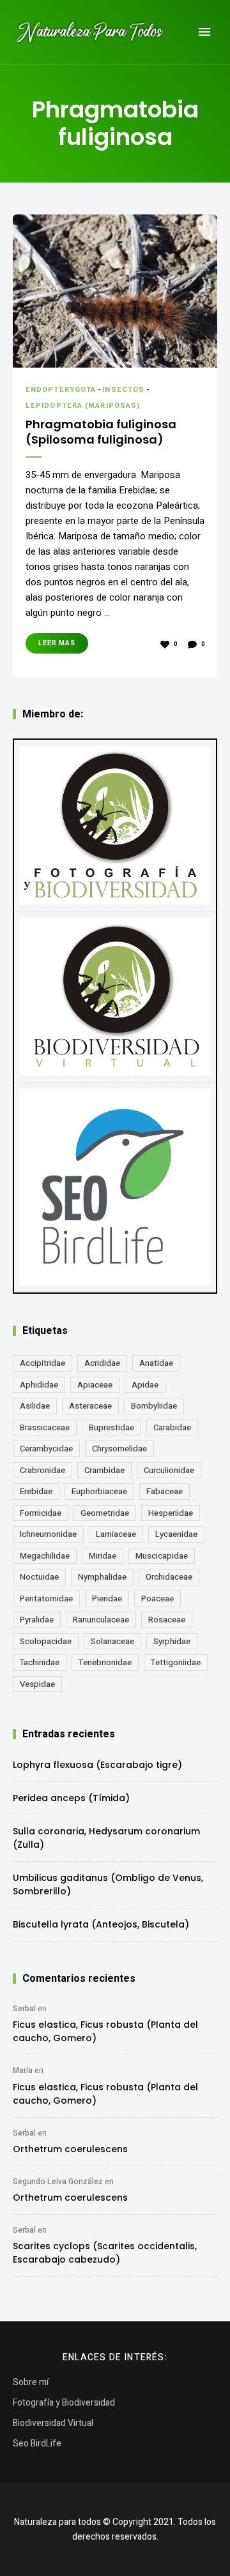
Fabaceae (165, 1491)
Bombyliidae (154, 1406)
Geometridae (105, 1513)
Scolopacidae (46, 1641)
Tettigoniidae (176, 1662)
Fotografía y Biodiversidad (64, 2403)
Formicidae (41, 1513)
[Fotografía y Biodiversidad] (115, 825)
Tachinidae (40, 1662)
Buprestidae (111, 1427)
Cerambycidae (46, 1449)
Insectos (123, 390)
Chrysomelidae (119, 1449)
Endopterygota (61, 390)
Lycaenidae (176, 1534)
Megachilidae (45, 1556)
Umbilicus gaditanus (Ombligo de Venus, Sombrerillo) (108, 1884)
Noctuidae (39, 1577)
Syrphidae (172, 1641)
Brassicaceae (45, 1427)
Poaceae (157, 1599)
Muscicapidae (162, 1556)
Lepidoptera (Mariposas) (83, 406)
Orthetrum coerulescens (70, 2149)
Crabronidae (42, 1470)
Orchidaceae (169, 1577)
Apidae (145, 1385)
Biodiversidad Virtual (53, 2423)
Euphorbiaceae (99, 1491)
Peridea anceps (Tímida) (71, 1798)
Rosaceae (167, 1620)
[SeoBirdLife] (115, 1187)
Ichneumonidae (48, 1534)
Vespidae (37, 1684)
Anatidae (156, 1363)
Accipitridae (42, 1363)
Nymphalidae (102, 1577)
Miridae (103, 1556)
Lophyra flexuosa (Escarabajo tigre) (97, 1765)
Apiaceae (95, 1385)
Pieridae (107, 1599)
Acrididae (102, 1363)
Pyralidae (37, 1620)
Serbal (24, 2009)
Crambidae (104, 1470)
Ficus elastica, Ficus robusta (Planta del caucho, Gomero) (105, 2031)
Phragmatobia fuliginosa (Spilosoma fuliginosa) (101, 432)
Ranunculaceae (101, 1620)
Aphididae (39, 1385)
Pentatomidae (46, 1599)
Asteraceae (90, 1406)
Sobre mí (31, 2382)
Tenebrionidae (105, 1662)
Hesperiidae (171, 1513)
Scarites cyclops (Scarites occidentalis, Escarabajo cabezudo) (105, 2253)
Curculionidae (169, 1470)
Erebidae (36, 1491)
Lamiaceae (116, 1534)
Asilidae (35, 1406)
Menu (204, 32)
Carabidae (172, 1427)
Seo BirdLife (37, 2444)
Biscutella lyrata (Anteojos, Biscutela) (101, 1924)
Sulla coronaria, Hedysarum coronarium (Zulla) (106, 1838)
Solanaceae (112, 1641)
